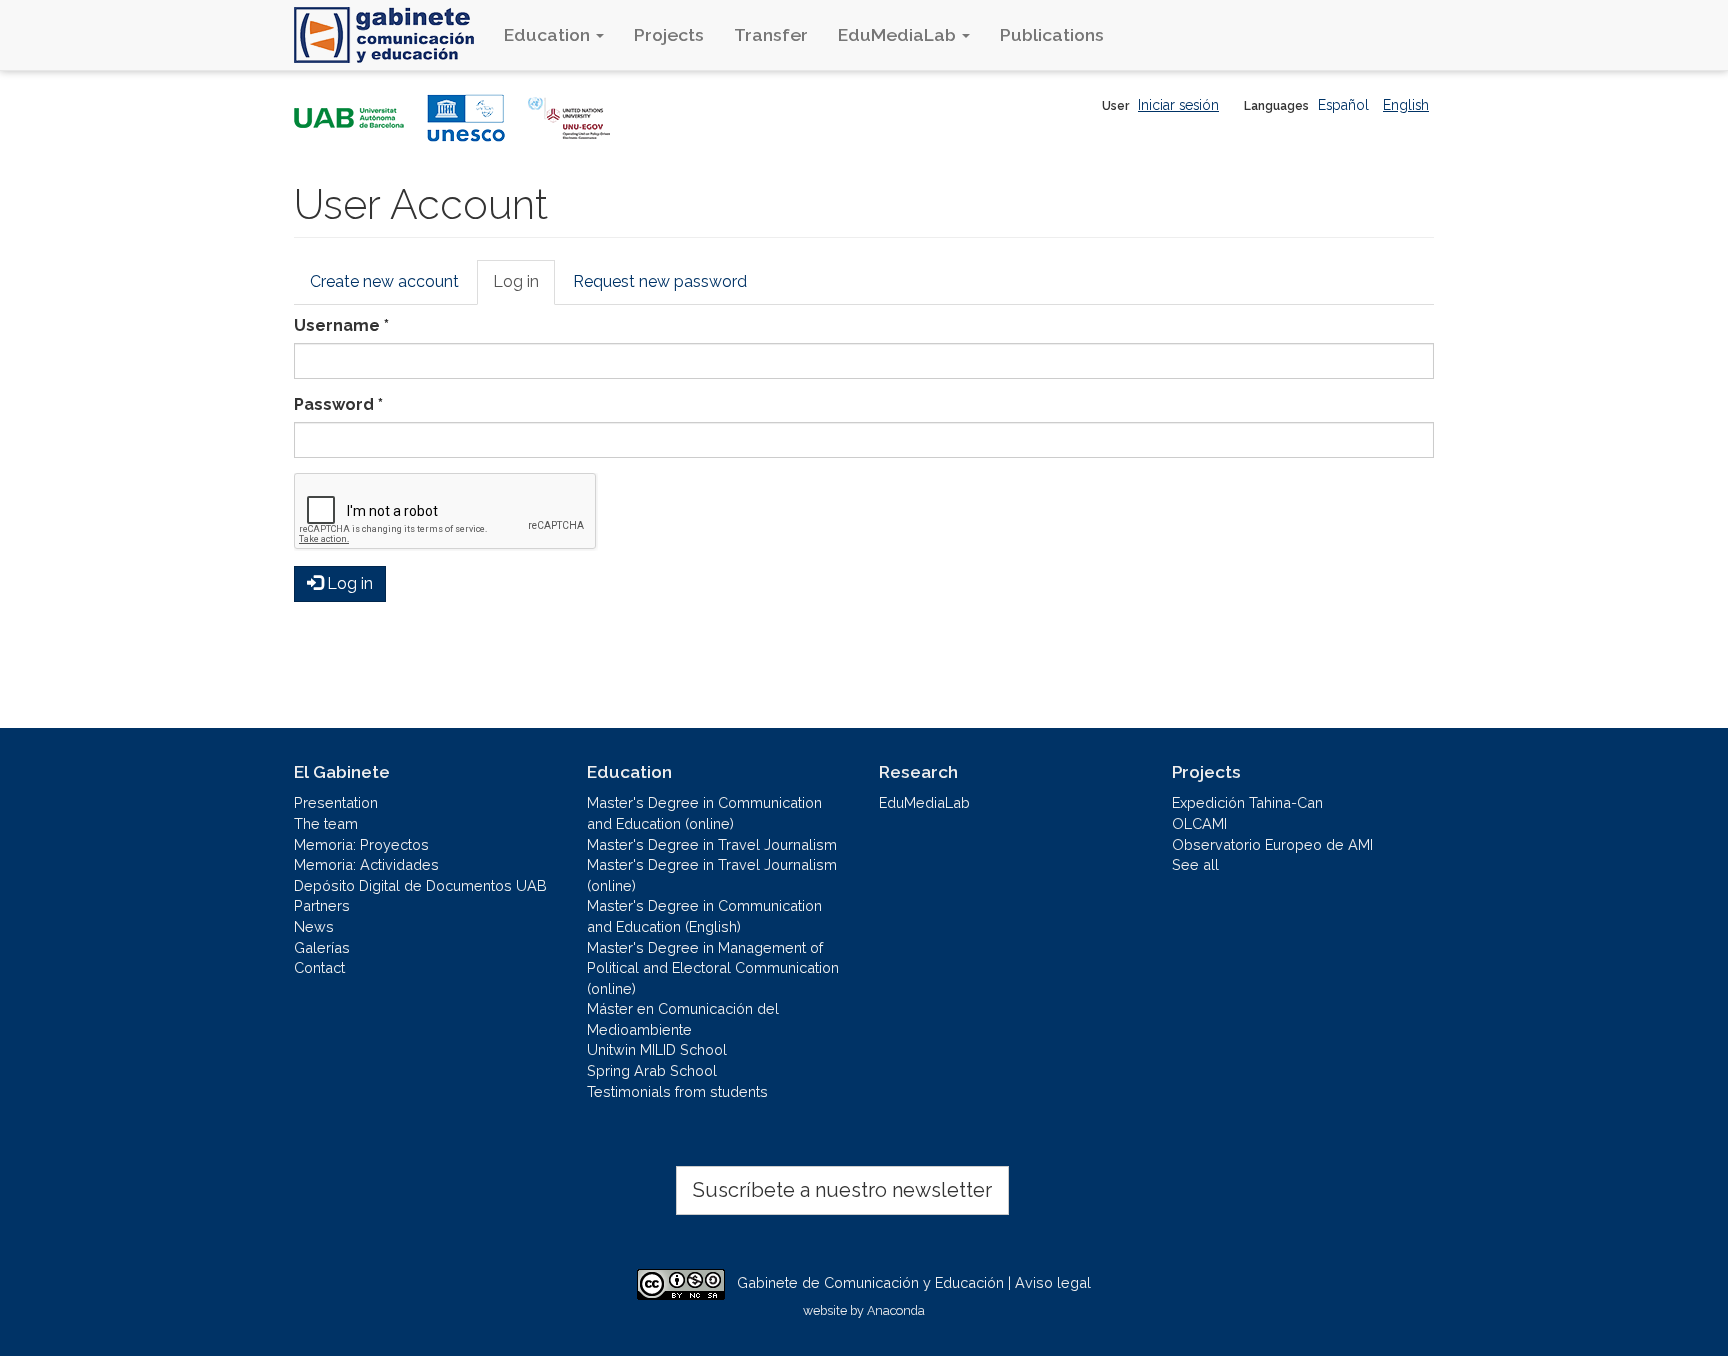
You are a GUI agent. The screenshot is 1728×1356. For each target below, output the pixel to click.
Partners (322, 905)
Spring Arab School (652, 1070)
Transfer (771, 34)
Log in (524, 288)
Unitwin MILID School (657, 1049)
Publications (1052, 34)
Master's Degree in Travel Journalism (712, 844)
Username (341, 325)
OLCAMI (1199, 823)
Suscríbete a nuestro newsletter (842, 1190)
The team (326, 823)
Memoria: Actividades (366, 864)
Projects (669, 34)
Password (338, 404)
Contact (319, 967)
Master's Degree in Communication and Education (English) (704, 916)
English (1406, 105)
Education (549, 34)
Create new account (384, 281)
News (314, 926)
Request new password (660, 281)
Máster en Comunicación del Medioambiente (683, 1019)
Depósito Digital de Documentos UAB (420, 885)
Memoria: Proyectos (361, 844)
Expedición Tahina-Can (1247, 802)
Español (1343, 105)
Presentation (336, 802)
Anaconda (896, 1310)
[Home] (391, 35)
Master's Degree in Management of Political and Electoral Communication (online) (713, 968)
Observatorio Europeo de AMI (1272, 844)
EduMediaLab (899, 34)
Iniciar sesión (1178, 105)
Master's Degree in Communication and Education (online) (704, 813)
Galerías (322, 947)
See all (1195, 864)
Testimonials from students (677, 1091)
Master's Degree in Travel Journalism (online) (712, 875)
